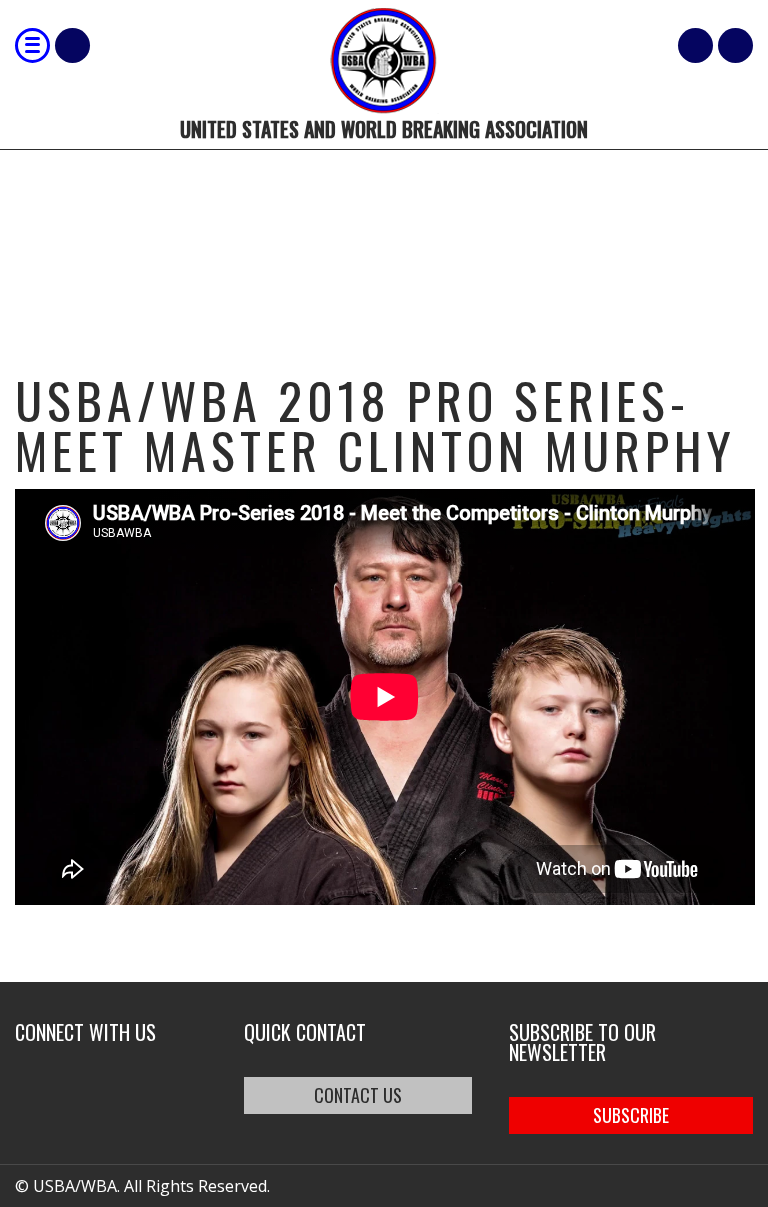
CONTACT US (358, 1095)
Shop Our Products (72, 45)
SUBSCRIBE (631, 1115)
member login (735, 45)
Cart (695, 45)
